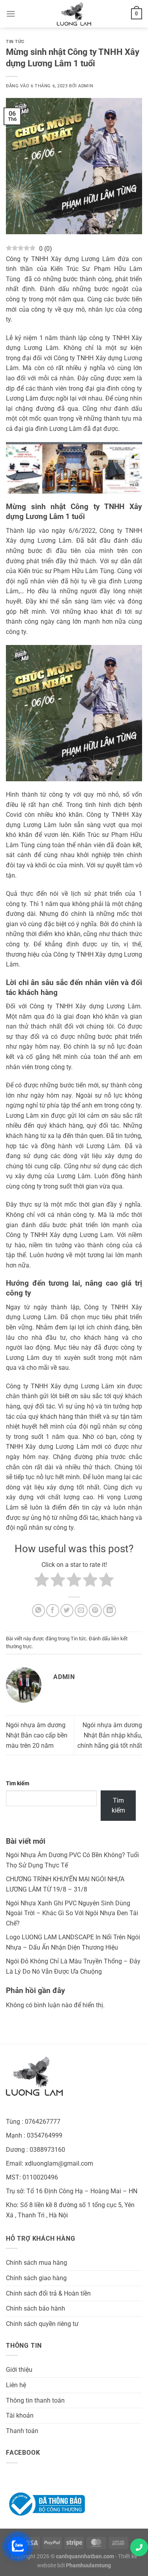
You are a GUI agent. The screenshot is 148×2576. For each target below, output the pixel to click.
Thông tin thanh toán (35, 2400)
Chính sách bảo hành (36, 2308)
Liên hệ (16, 2385)
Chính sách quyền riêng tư (42, 2324)
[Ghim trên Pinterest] (95, 1610)
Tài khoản (20, 2415)
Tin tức (15, 42)
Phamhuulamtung (88, 2566)
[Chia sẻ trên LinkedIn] (110, 1610)
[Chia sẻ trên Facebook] (53, 1610)
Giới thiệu (19, 2370)
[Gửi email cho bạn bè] (81, 1610)
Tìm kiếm (18, 1783)
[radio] (42, 1581)
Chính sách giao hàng (36, 2278)
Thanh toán (22, 2431)
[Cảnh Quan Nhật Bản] (74, 14)
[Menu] (11, 14)
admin (86, 86)
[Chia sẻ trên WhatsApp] (38, 1610)
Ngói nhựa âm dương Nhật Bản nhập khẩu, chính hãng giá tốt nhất (110, 1735)
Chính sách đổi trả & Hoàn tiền (48, 2293)
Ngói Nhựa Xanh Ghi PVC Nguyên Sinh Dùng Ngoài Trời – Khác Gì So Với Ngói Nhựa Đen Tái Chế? (72, 1913)
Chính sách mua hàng (37, 2263)
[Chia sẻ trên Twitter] (67, 1610)
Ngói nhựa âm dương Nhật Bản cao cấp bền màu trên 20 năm (37, 1735)
